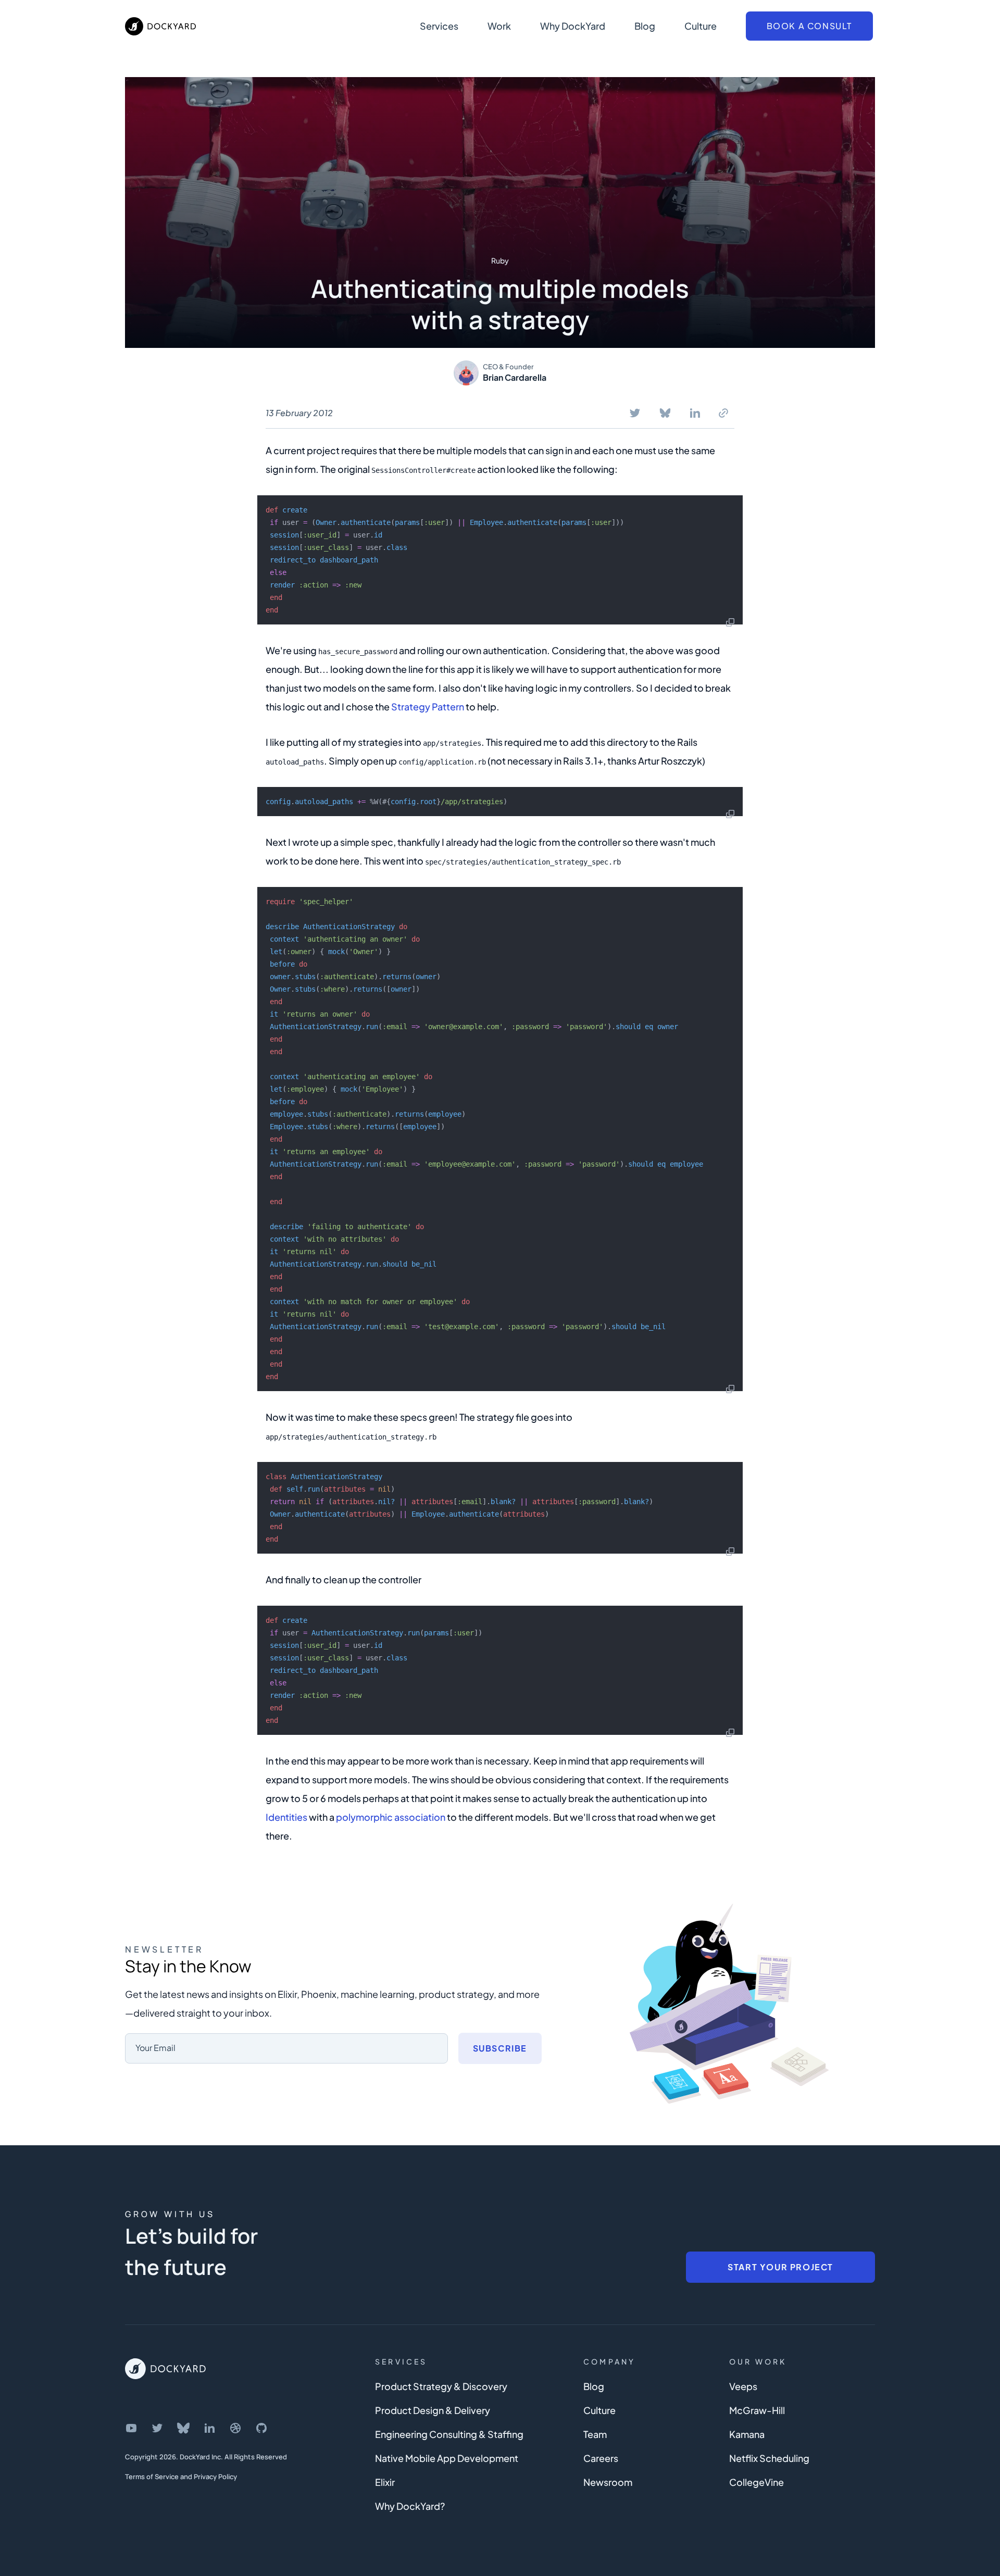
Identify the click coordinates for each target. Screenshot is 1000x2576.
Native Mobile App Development (447, 2458)
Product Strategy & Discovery (441, 2386)
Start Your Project (780, 2267)
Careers (601, 2458)
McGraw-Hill (757, 2410)
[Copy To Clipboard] (723, 413)
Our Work (758, 2361)
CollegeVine (757, 2482)
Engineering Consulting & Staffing (449, 2434)
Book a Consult (809, 26)
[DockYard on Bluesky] (183, 2428)
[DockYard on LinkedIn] (209, 2428)
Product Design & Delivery (433, 2410)
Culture (701, 26)
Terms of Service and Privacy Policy (181, 2477)
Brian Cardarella (515, 377)
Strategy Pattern (428, 706)
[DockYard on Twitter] (157, 2428)
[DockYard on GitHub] (261, 2428)
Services (439, 26)
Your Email (155, 2048)
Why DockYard (573, 26)
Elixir (385, 2482)
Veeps (743, 2386)
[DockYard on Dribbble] (235, 2428)
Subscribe (500, 2048)
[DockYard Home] (165, 2369)
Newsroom (608, 2482)
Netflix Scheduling (769, 2458)
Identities (286, 1817)
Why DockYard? (410, 2506)
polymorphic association (391, 1817)
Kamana (747, 2434)
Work (499, 26)
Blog (645, 26)
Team (595, 2434)
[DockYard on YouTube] (131, 2428)
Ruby (500, 260)
